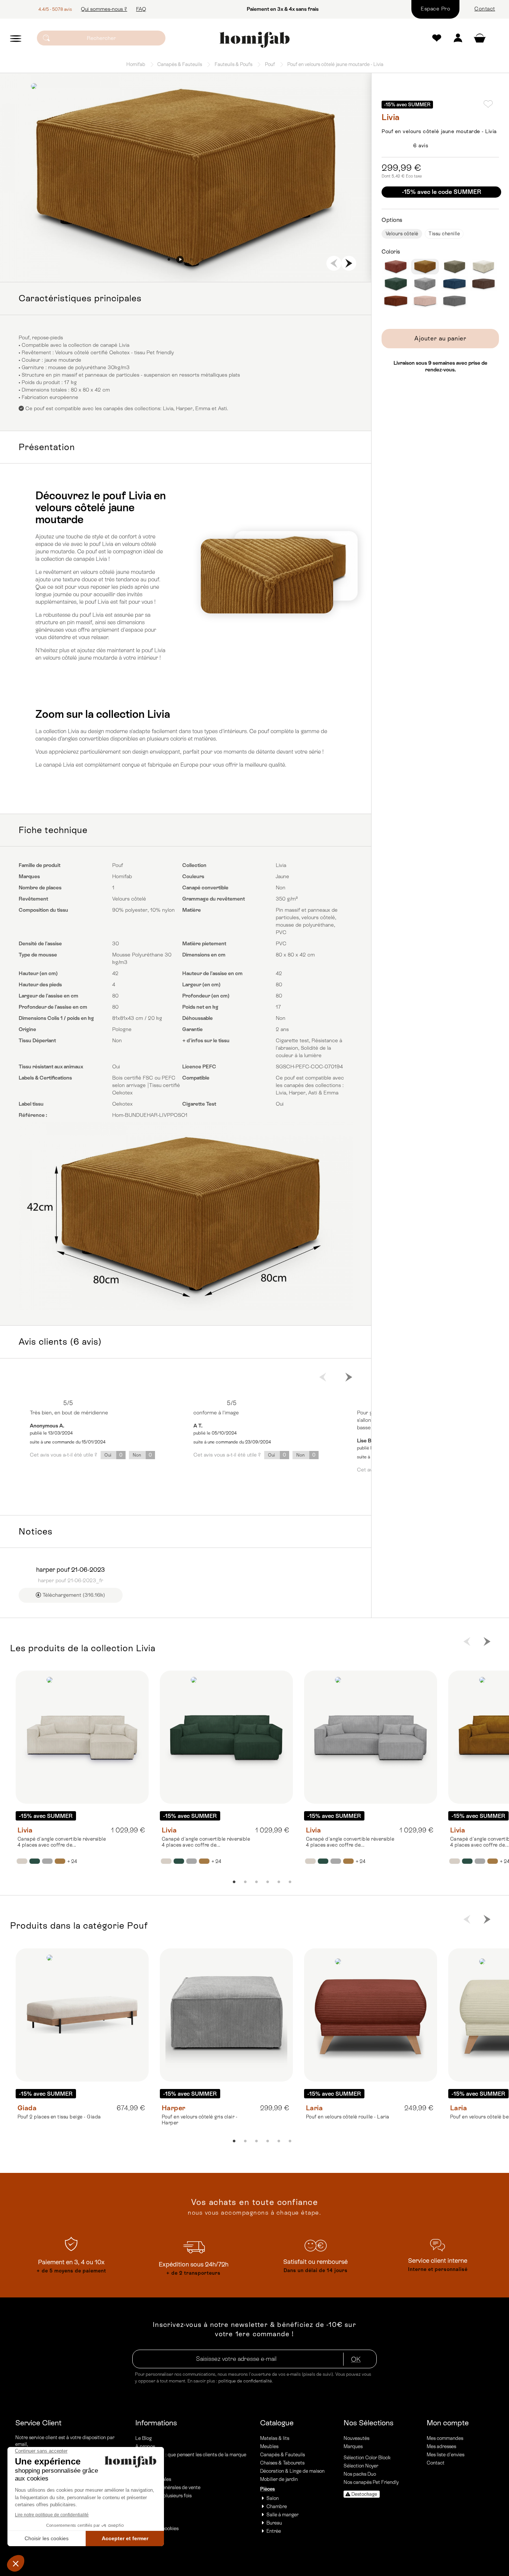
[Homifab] (254, 40)
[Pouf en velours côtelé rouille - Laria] (371, 2015)
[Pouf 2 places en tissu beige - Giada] (82, 2015)
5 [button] (279, 1882)
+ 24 (72, 1861)
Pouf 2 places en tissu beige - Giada (59, 2117)
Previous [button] (334, 263)
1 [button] (169, 260)
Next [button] (349, 263)
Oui (113, 1455)
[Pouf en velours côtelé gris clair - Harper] (226, 2015)
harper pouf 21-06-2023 (70, 1570)
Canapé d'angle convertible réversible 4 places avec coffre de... (62, 1842)
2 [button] (180, 260)
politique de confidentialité (245, 2381)
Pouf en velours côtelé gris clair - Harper (200, 2120)
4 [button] (202, 260)
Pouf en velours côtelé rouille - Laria (348, 2117)
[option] (186, 178)
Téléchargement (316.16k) (73, 1595)
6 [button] (290, 1882)
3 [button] (191, 260)
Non (142, 1455)
